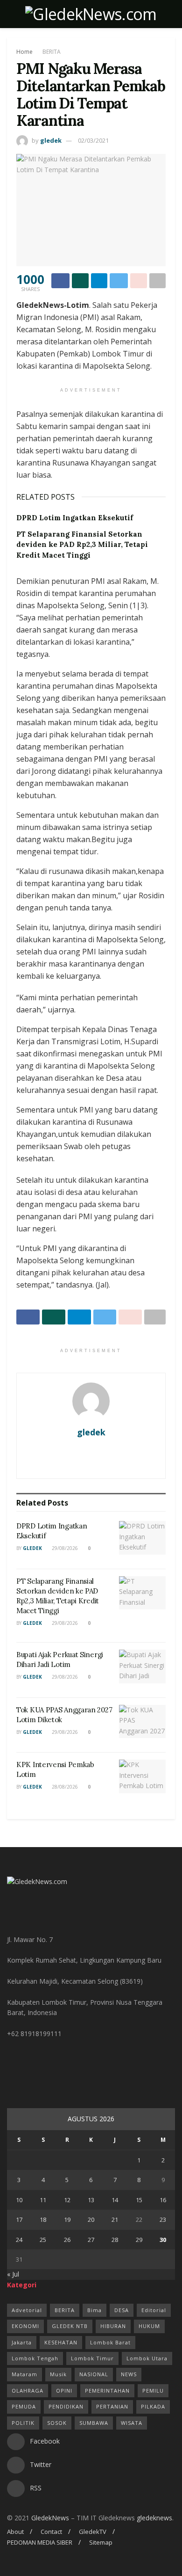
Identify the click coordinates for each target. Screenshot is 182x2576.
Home (24, 52)
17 (19, 2219)
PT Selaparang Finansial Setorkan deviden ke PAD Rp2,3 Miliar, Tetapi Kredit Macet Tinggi (82, 545)
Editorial (154, 2310)
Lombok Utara (147, 2358)
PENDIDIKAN (66, 2406)
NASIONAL (94, 2374)
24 (19, 2240)
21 (115, 2219)
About (15, 2532)
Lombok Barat (110, 2342)
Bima (94, 2310)
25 (43, 2240)
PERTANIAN (112, 2406)
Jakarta (22, 2342)
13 (91, 2200)
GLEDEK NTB (70, 2326)
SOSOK (57, 2423)
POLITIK (23, 2423)
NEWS (129, 2374)
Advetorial (27, 2310)
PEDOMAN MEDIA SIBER (40, 2542)
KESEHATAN (61, 2342)
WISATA (132, 2423)
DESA (122, 2310)
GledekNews (50, 2518)
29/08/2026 (64, 1548)
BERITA (52, 52)
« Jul (13, 2274)
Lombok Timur (92, 2358)
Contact (51, 2532)
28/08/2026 (64, 1787)
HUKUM (149, 2326)
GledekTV (93, 2532)
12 (67, 2200)
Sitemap (101, 2542)
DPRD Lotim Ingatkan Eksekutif (75, 518)
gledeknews (154, 2518)
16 (163, 2200)
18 (43, 2219)
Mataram (24, 2374)
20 (91, 2219)
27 (91, 2240)
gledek (51, 140)
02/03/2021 (93, 140)
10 (19, 2200)
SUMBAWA (94, 2423)
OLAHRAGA (28, 2390)
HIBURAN (113, 2326)
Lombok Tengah (35, 2358)
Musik (58, 2374)
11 (43, 2200)
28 (115, 2240)
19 (67, 2219)
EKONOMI (25, 2326)
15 (139, 2200)
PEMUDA (24, 2406)
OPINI (64, 2390)
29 (139, 2240)
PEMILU (153, 2390)
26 (67, 2240)
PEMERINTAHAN (107, 2390)
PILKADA (153, 2406)
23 (163, 2219)
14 (115, 2200)
